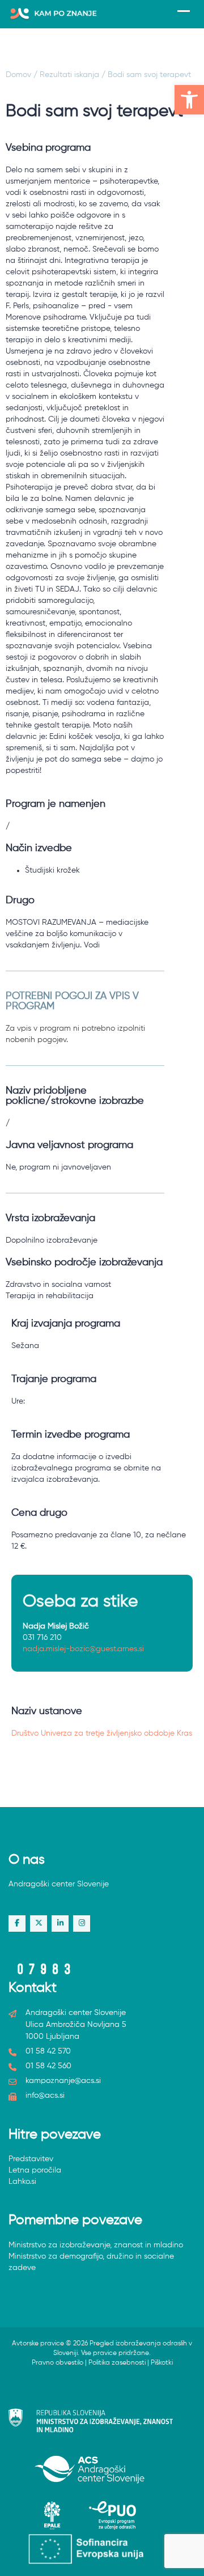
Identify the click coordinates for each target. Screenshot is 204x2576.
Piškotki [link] (162, 2363)
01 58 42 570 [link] (48, 2051)
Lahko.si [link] (22, 2182)
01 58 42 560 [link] (48, 2066)
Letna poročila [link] (35, 2170)
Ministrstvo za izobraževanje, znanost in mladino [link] (96, 2245)
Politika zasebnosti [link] (117, 2363)
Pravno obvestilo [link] (58, 2363)
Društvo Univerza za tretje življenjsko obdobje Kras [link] (102, 1733)
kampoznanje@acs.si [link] (63, 2081)
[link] (189, 100)
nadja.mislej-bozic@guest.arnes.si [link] (83, 1649)
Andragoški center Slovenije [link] (59, 1884)
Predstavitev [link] (31, 2159)
